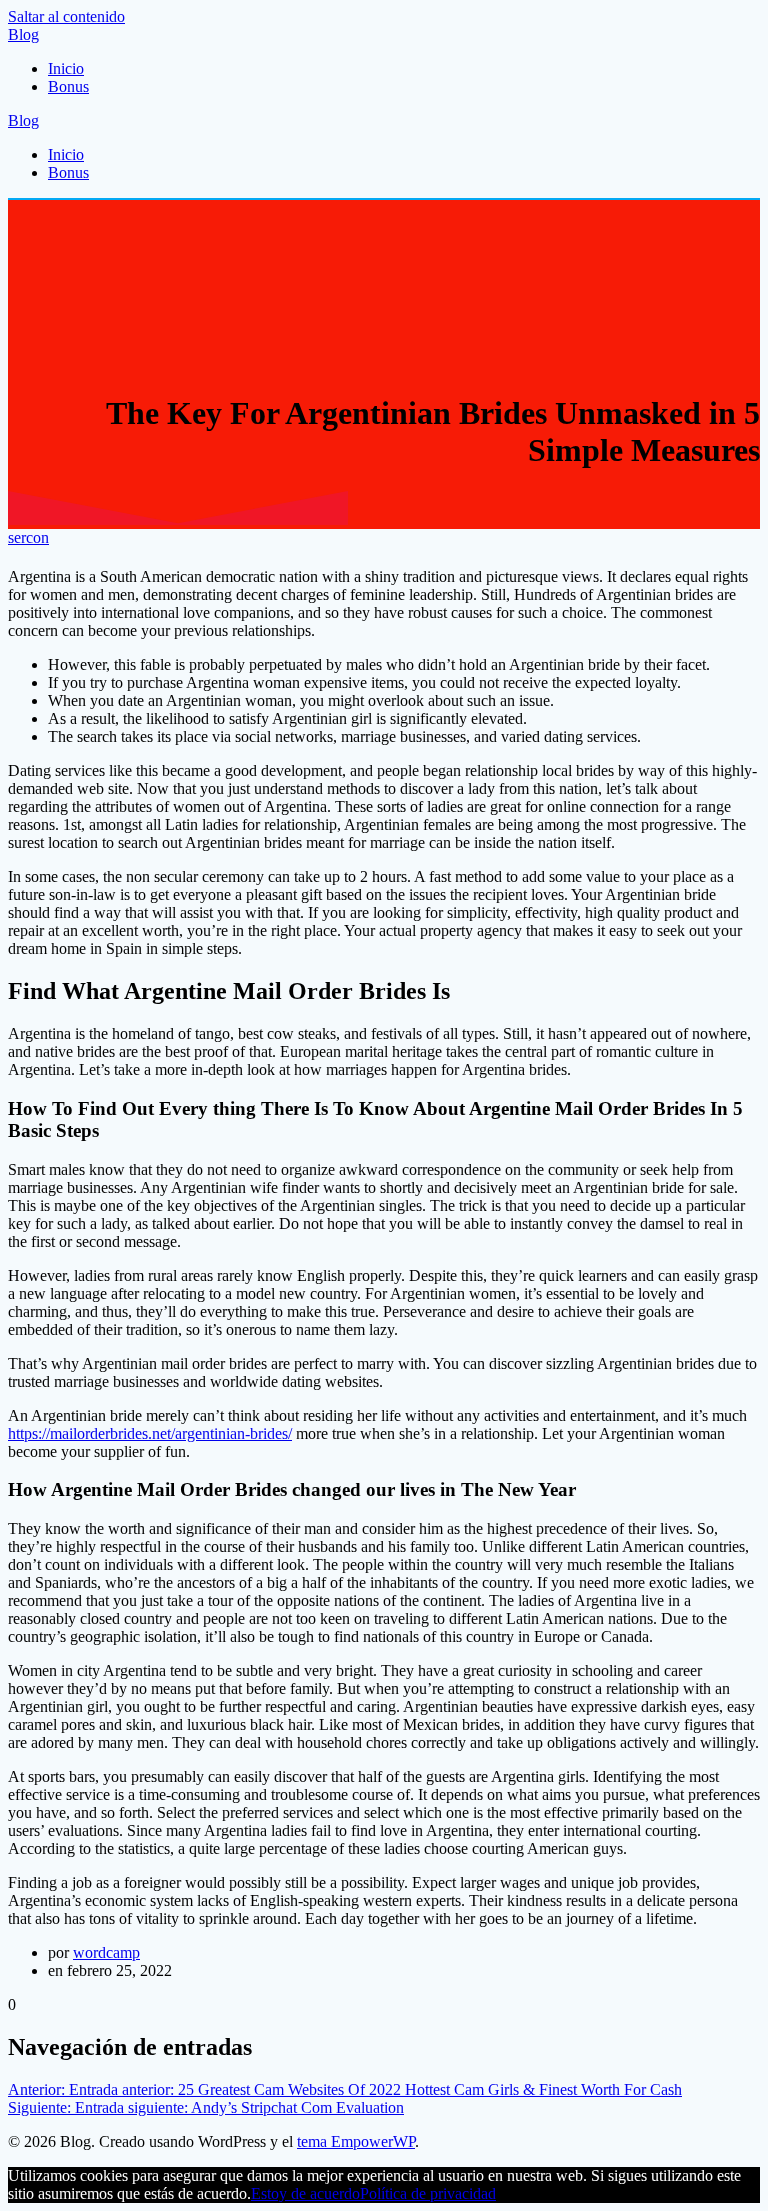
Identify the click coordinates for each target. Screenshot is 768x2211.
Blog (23, 34)
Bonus (68, 86)
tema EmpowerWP (356, 2141)
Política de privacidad (428, 2193)
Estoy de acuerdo (305, 2193)
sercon (28, 537)
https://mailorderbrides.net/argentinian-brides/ (150, 1433)
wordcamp (106, 1952)
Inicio (66, 68)
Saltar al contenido (66, 16)
